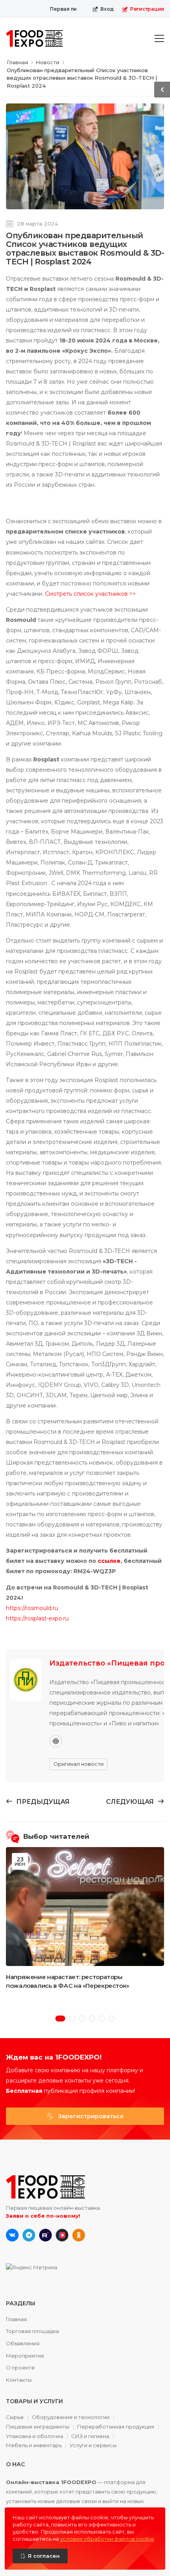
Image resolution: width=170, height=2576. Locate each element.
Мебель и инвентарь (34, 2446)
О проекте (20, 2368)
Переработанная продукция (116, 2427)
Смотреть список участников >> (90, 594)
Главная (16, 2319)
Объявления (23, 2343)
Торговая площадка (32, 2331)
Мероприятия (25, 2356)
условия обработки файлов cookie (107, 2539)
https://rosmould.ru (32, 1608)
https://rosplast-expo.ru (37, 1618)
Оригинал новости (78, 1764)
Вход (107, 9)
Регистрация (147, 9)
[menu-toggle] (159, 38)
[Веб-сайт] (56, 1741)
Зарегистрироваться (90, 2116)
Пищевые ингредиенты (38, 2427)
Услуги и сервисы (93, 2445)
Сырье (15, 2417)
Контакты (19, 2380)
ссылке (109, 1561)
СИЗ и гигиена (90, 2436)
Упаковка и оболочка (35, 2436)
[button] (60, 2019)
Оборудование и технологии (71, 2417)
